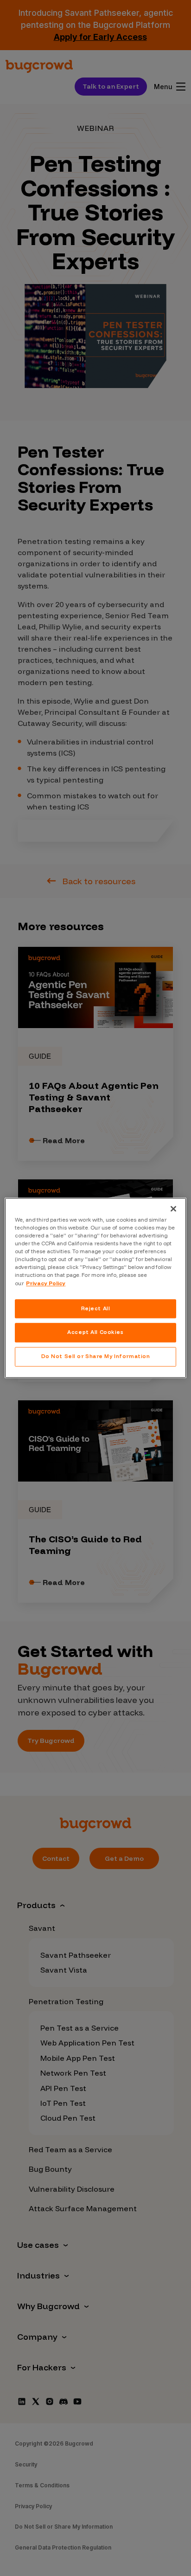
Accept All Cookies (95, 1333)
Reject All (96, 1308)
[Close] (173, 1209)
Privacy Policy (46, 1283)
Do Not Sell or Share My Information (96, 1357)
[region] (95, 1288)
